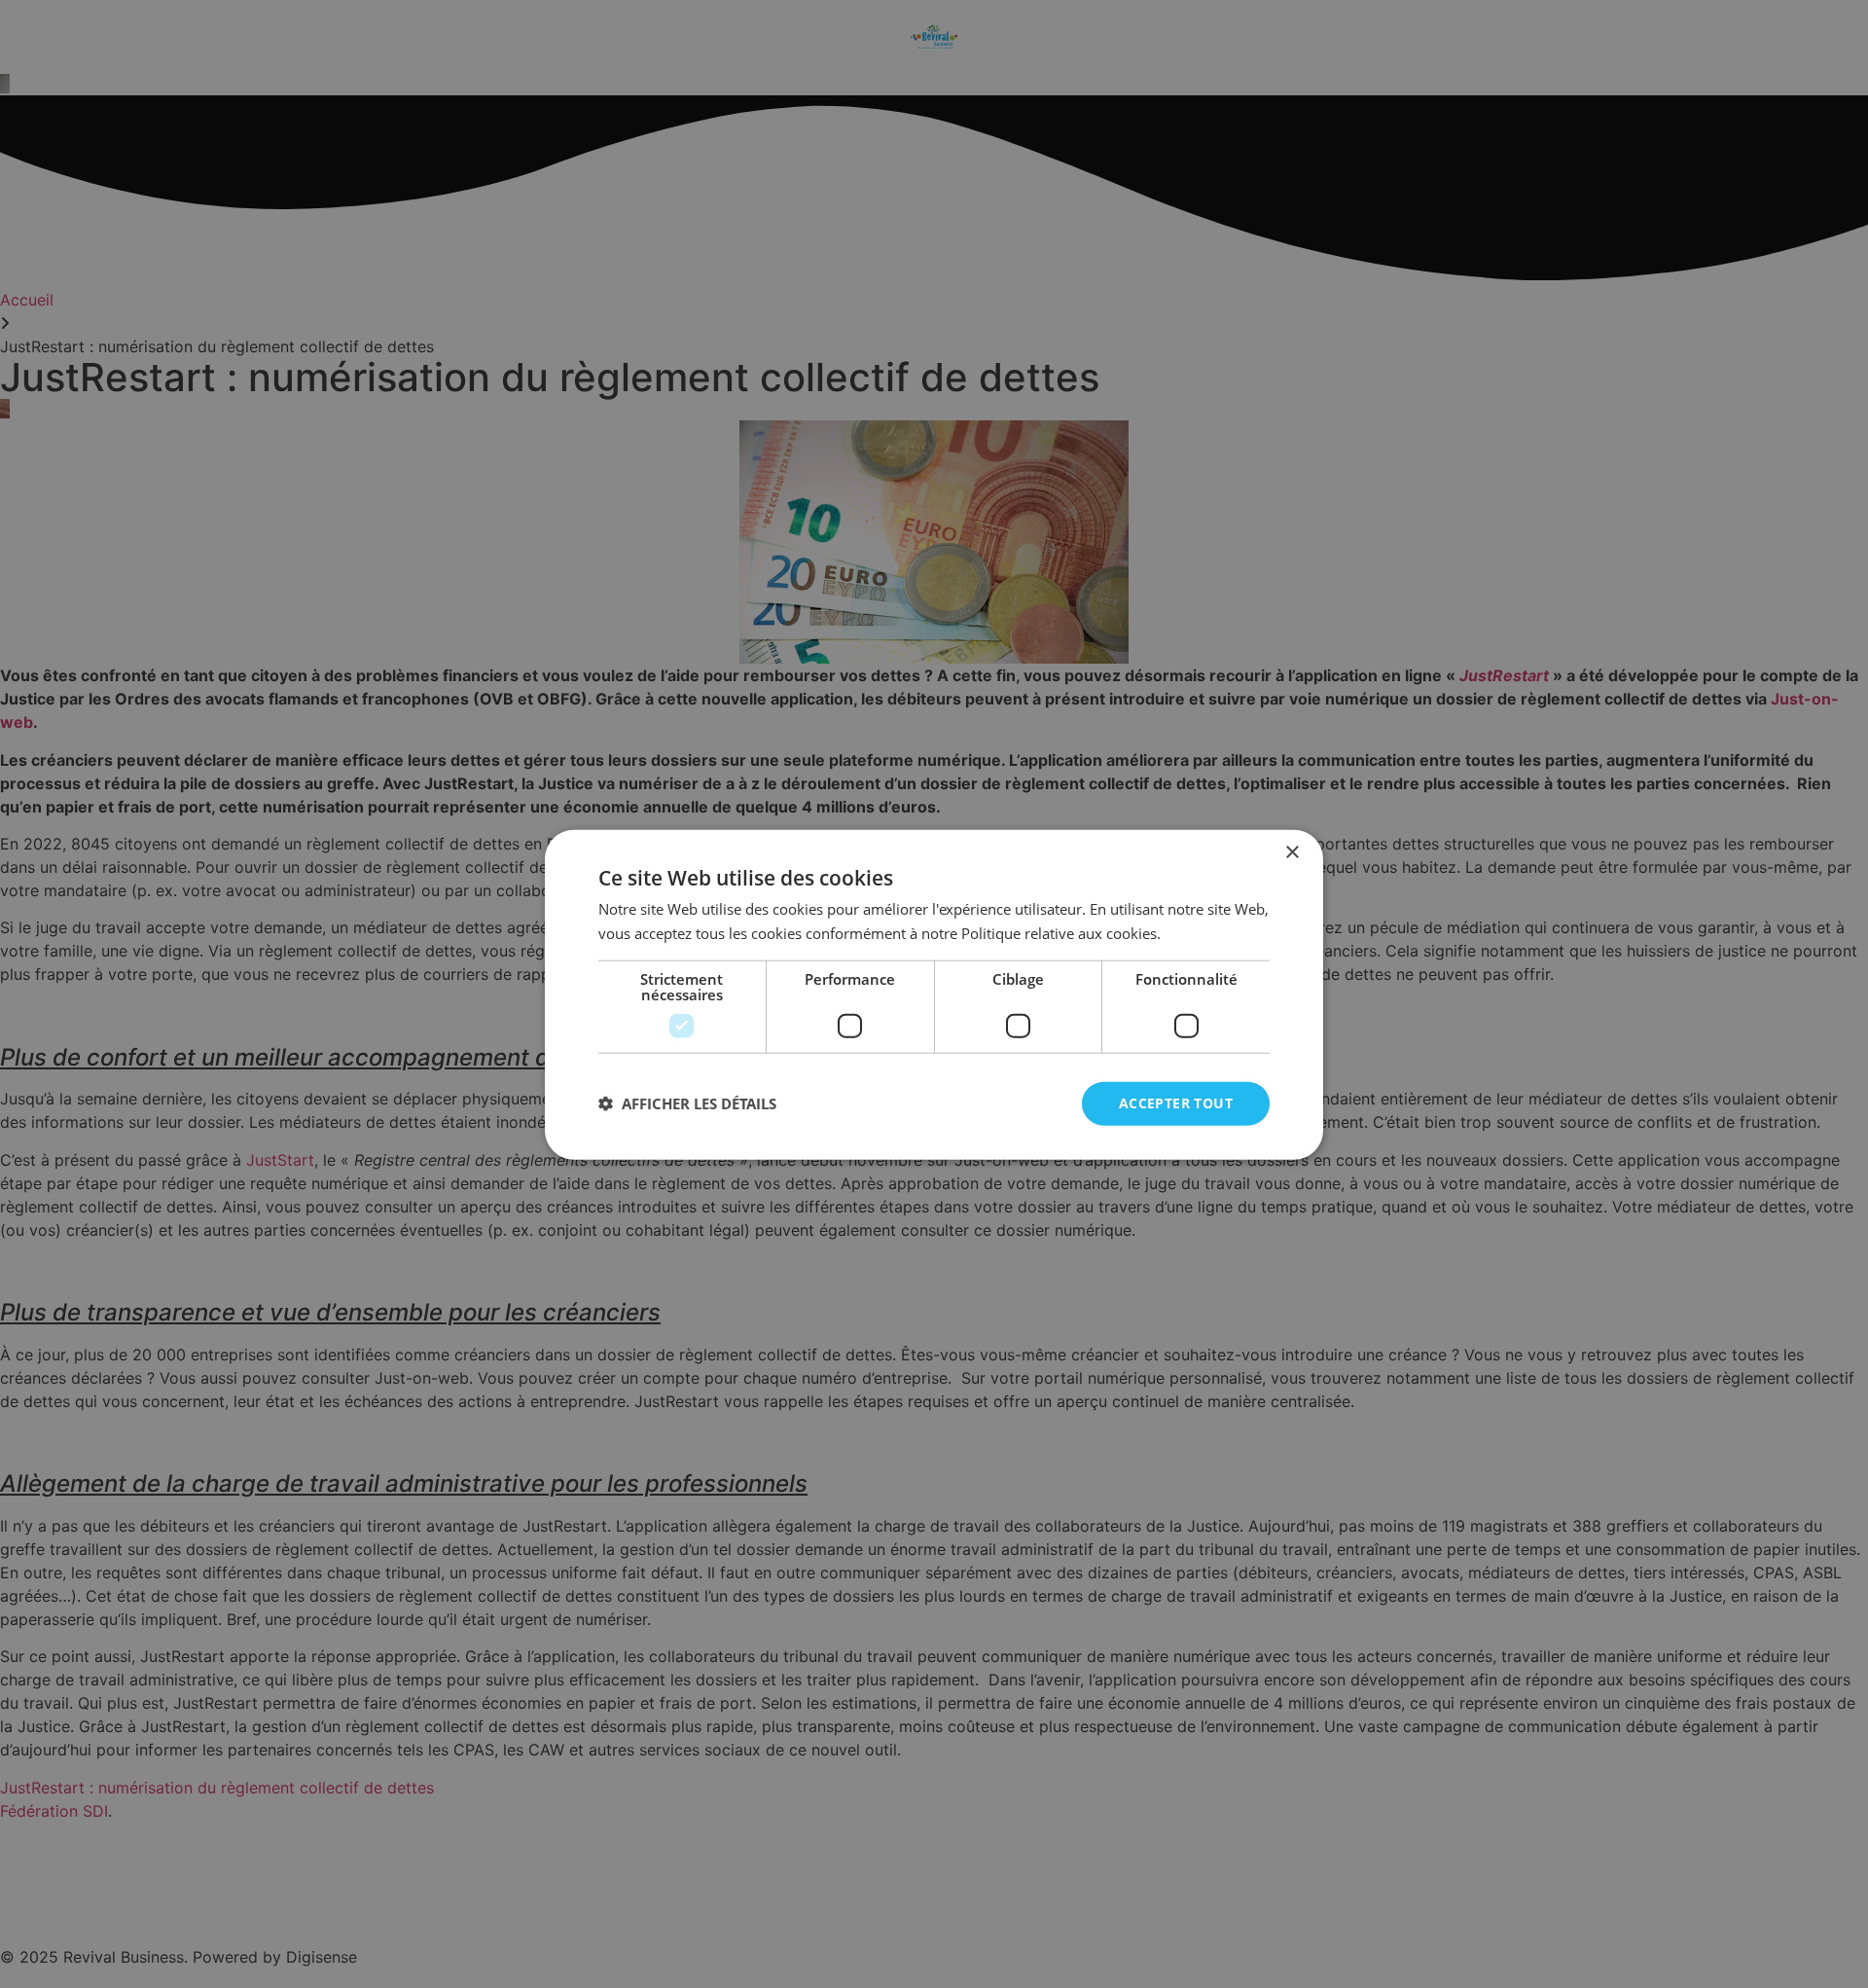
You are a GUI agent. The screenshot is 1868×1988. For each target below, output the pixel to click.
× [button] (1292, 852)
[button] (687, 1102)
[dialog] (934, 994)
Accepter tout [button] (1176, 1102)
